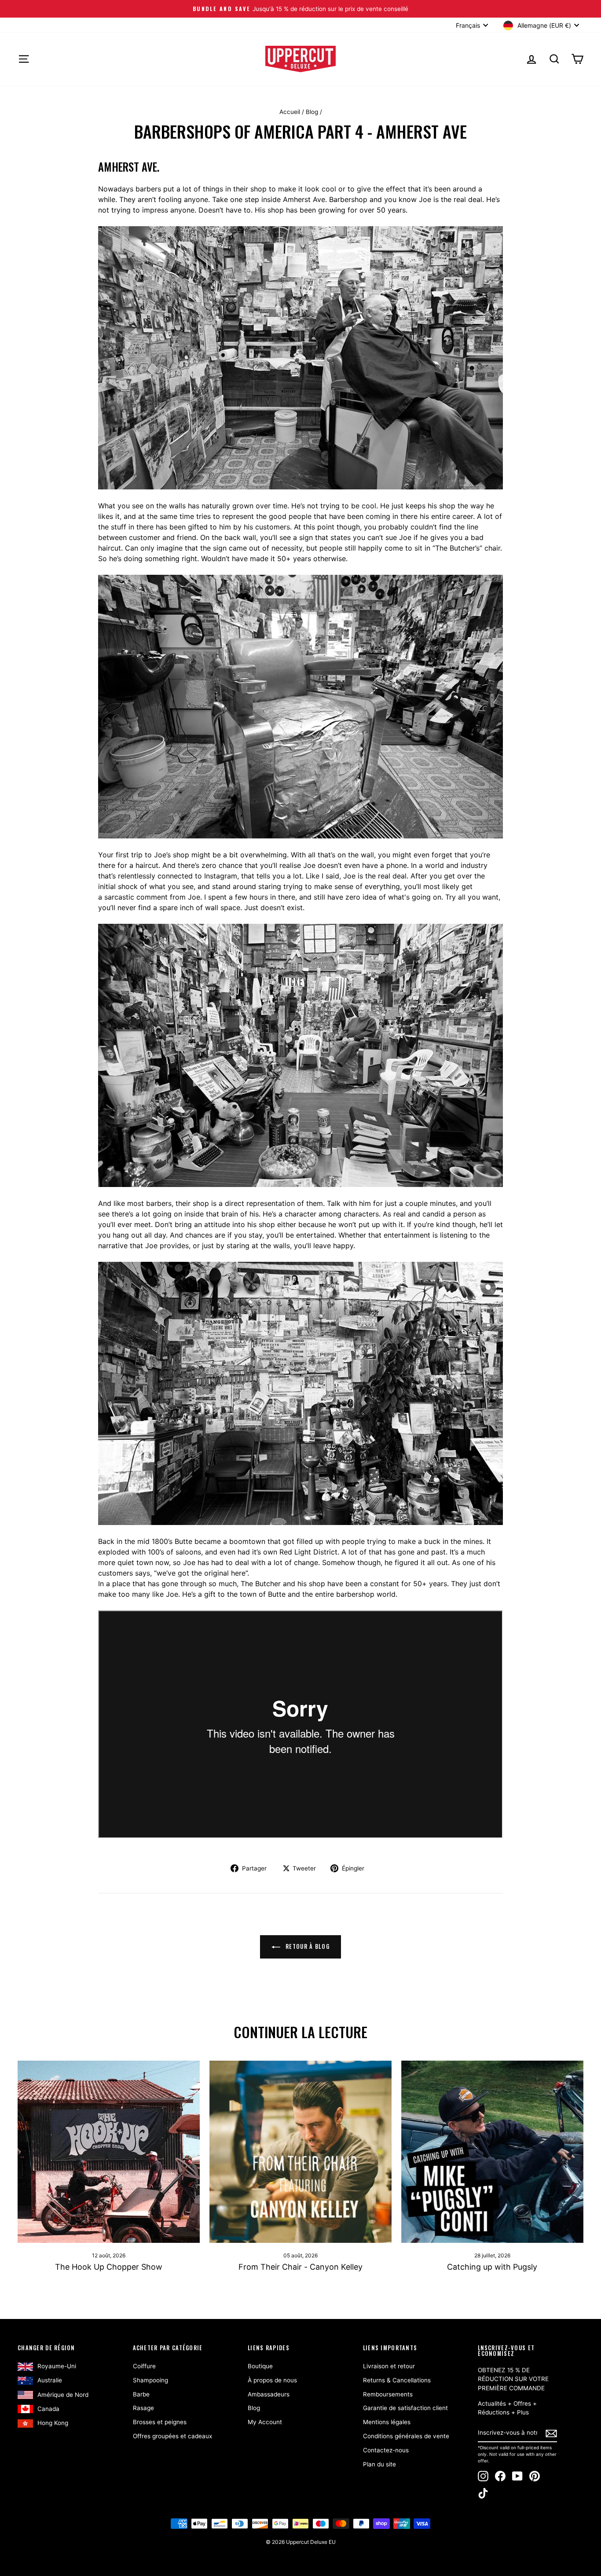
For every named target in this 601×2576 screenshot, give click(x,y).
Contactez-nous (386, 2450)
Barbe (141, 2394)
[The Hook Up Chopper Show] (109, 2152)
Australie (50, 2380)
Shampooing (150, 2380)
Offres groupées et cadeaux (172, 2436)
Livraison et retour (389, 2366)
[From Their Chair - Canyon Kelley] (300, 2152)
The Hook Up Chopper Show (109, 2267)
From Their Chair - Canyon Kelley (300, 2267)
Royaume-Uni (57, 2366)
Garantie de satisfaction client (405, 2408)
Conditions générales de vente (406, 2436)
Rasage (143, 2408)
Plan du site (379, 2464)
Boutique (260, 2366)
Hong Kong (53, 2423)
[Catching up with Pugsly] (492, 2152)
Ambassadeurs (269, 2394)
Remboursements (388, 2394)
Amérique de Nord (63, 2395)
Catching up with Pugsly (492, 2267)
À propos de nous (272, 2380)
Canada (48, 2409)
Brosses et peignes (160, 2422)
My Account (265, 2422)
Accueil (290, 112)
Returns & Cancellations (397, 2380)
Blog (312, 112)
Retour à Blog (307, 1946)
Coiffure (144, 2366)
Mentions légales (387, 2422)
